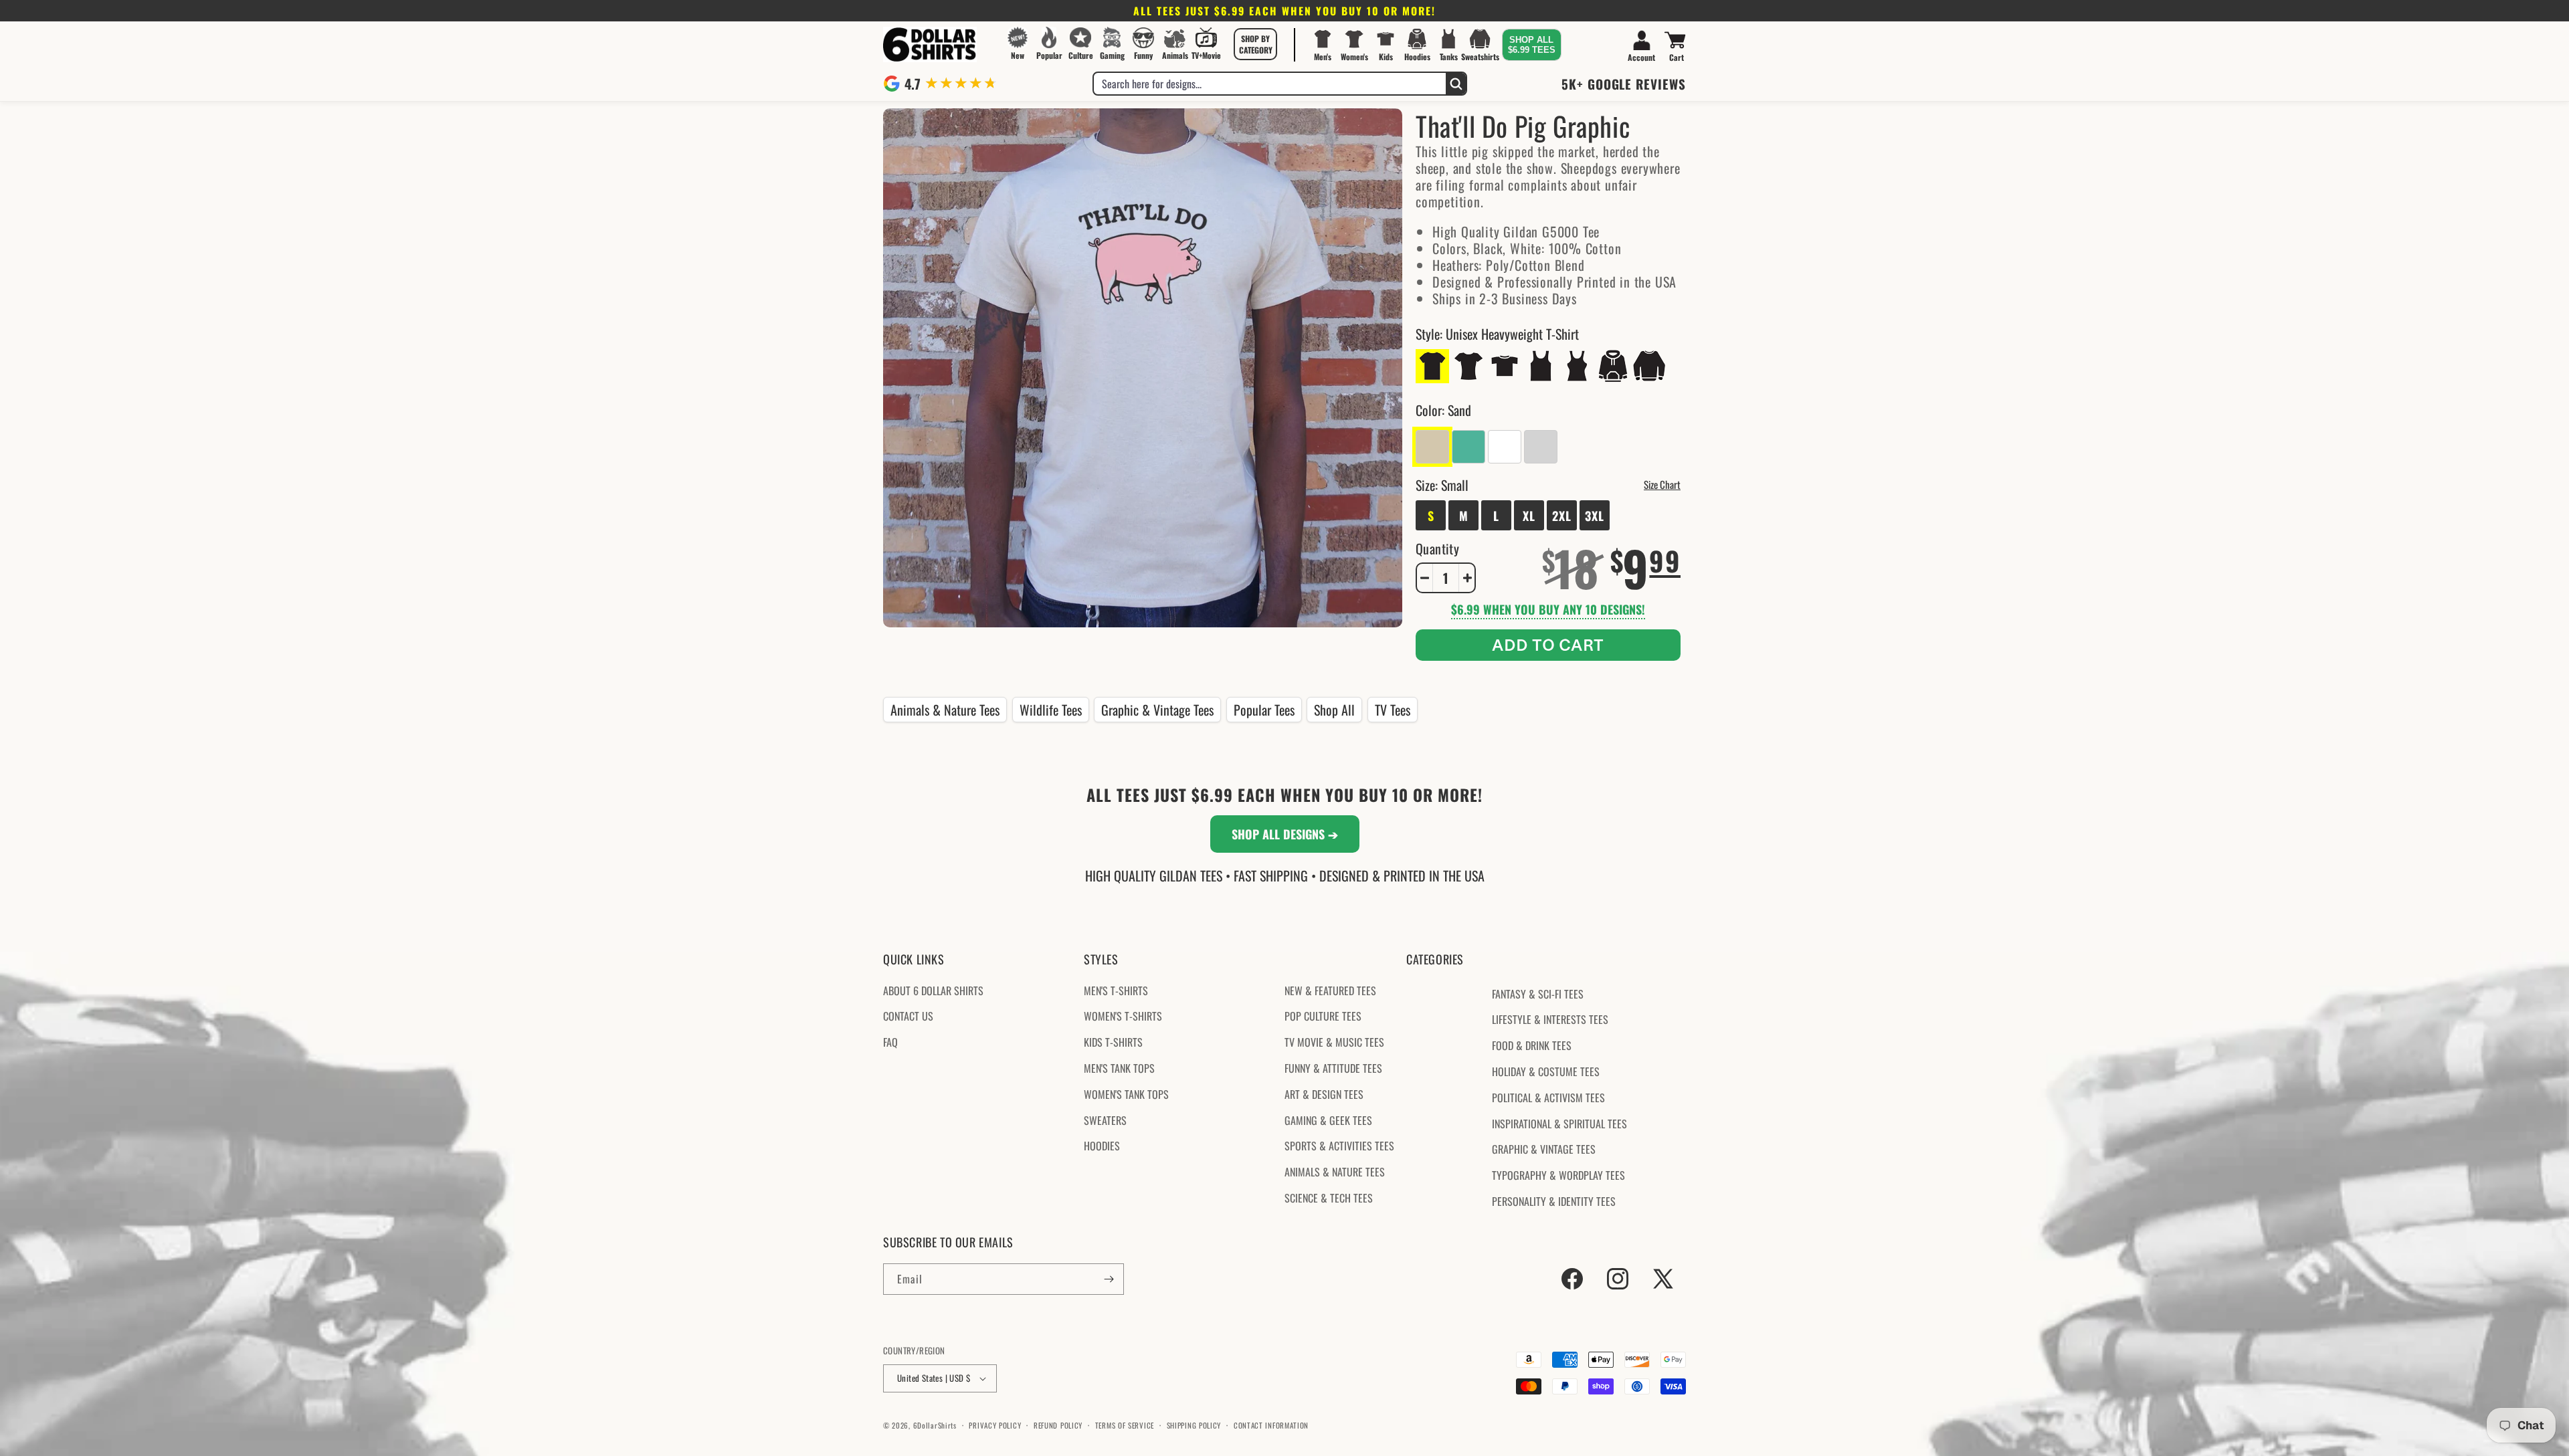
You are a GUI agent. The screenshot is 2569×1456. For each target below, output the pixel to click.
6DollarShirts (935, 1425)
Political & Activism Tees (1548, 1098)
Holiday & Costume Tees (1546, 1071)
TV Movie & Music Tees (1334, 1042)
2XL (1562, 516)
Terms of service (1125, 1425)
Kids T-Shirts (1113, 1042)
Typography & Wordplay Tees (1558, 1175)
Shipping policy (1194, 1425)
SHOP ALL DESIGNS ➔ (1285, 834)
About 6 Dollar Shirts (933, 991)
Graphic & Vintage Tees (1157, 710)
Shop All (1334, 710)
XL (1529, 516)
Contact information (1271, 1425)
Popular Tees (1264, 710)
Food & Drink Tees (1532, 1045)
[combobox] (1270, 84)
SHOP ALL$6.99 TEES (1532, 45)
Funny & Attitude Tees (1333, 1068)
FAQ (890, 1042)
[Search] (1456, 84)
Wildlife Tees (1051, 710)
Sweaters (1105, 1120)
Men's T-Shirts (1116, 991)
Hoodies (1102, 1146)
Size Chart (1662, 484)
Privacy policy (995, 1425)
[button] (1256, 44)
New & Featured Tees (1330, 991)
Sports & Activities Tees (1339, 1146)
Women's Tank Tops (1126, 1094)
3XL (1595, 516)
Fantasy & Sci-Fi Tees (1538, 994)
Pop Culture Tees (1323, 1016)
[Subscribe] (1109, 1279)
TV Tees (1393, 710)
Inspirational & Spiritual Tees (1559, 1124)
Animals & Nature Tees (945, 710)
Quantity (1437, 548)
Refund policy (1058, 1425)
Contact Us (908, 1016)
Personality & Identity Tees (1554, 1201)
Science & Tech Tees (1329, 1198)
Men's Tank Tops (1119, 1068)
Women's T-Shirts (1123, 1016)
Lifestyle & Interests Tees (1550, 1019)
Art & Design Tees (1324, 1094)
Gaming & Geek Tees (1328, 1120)
